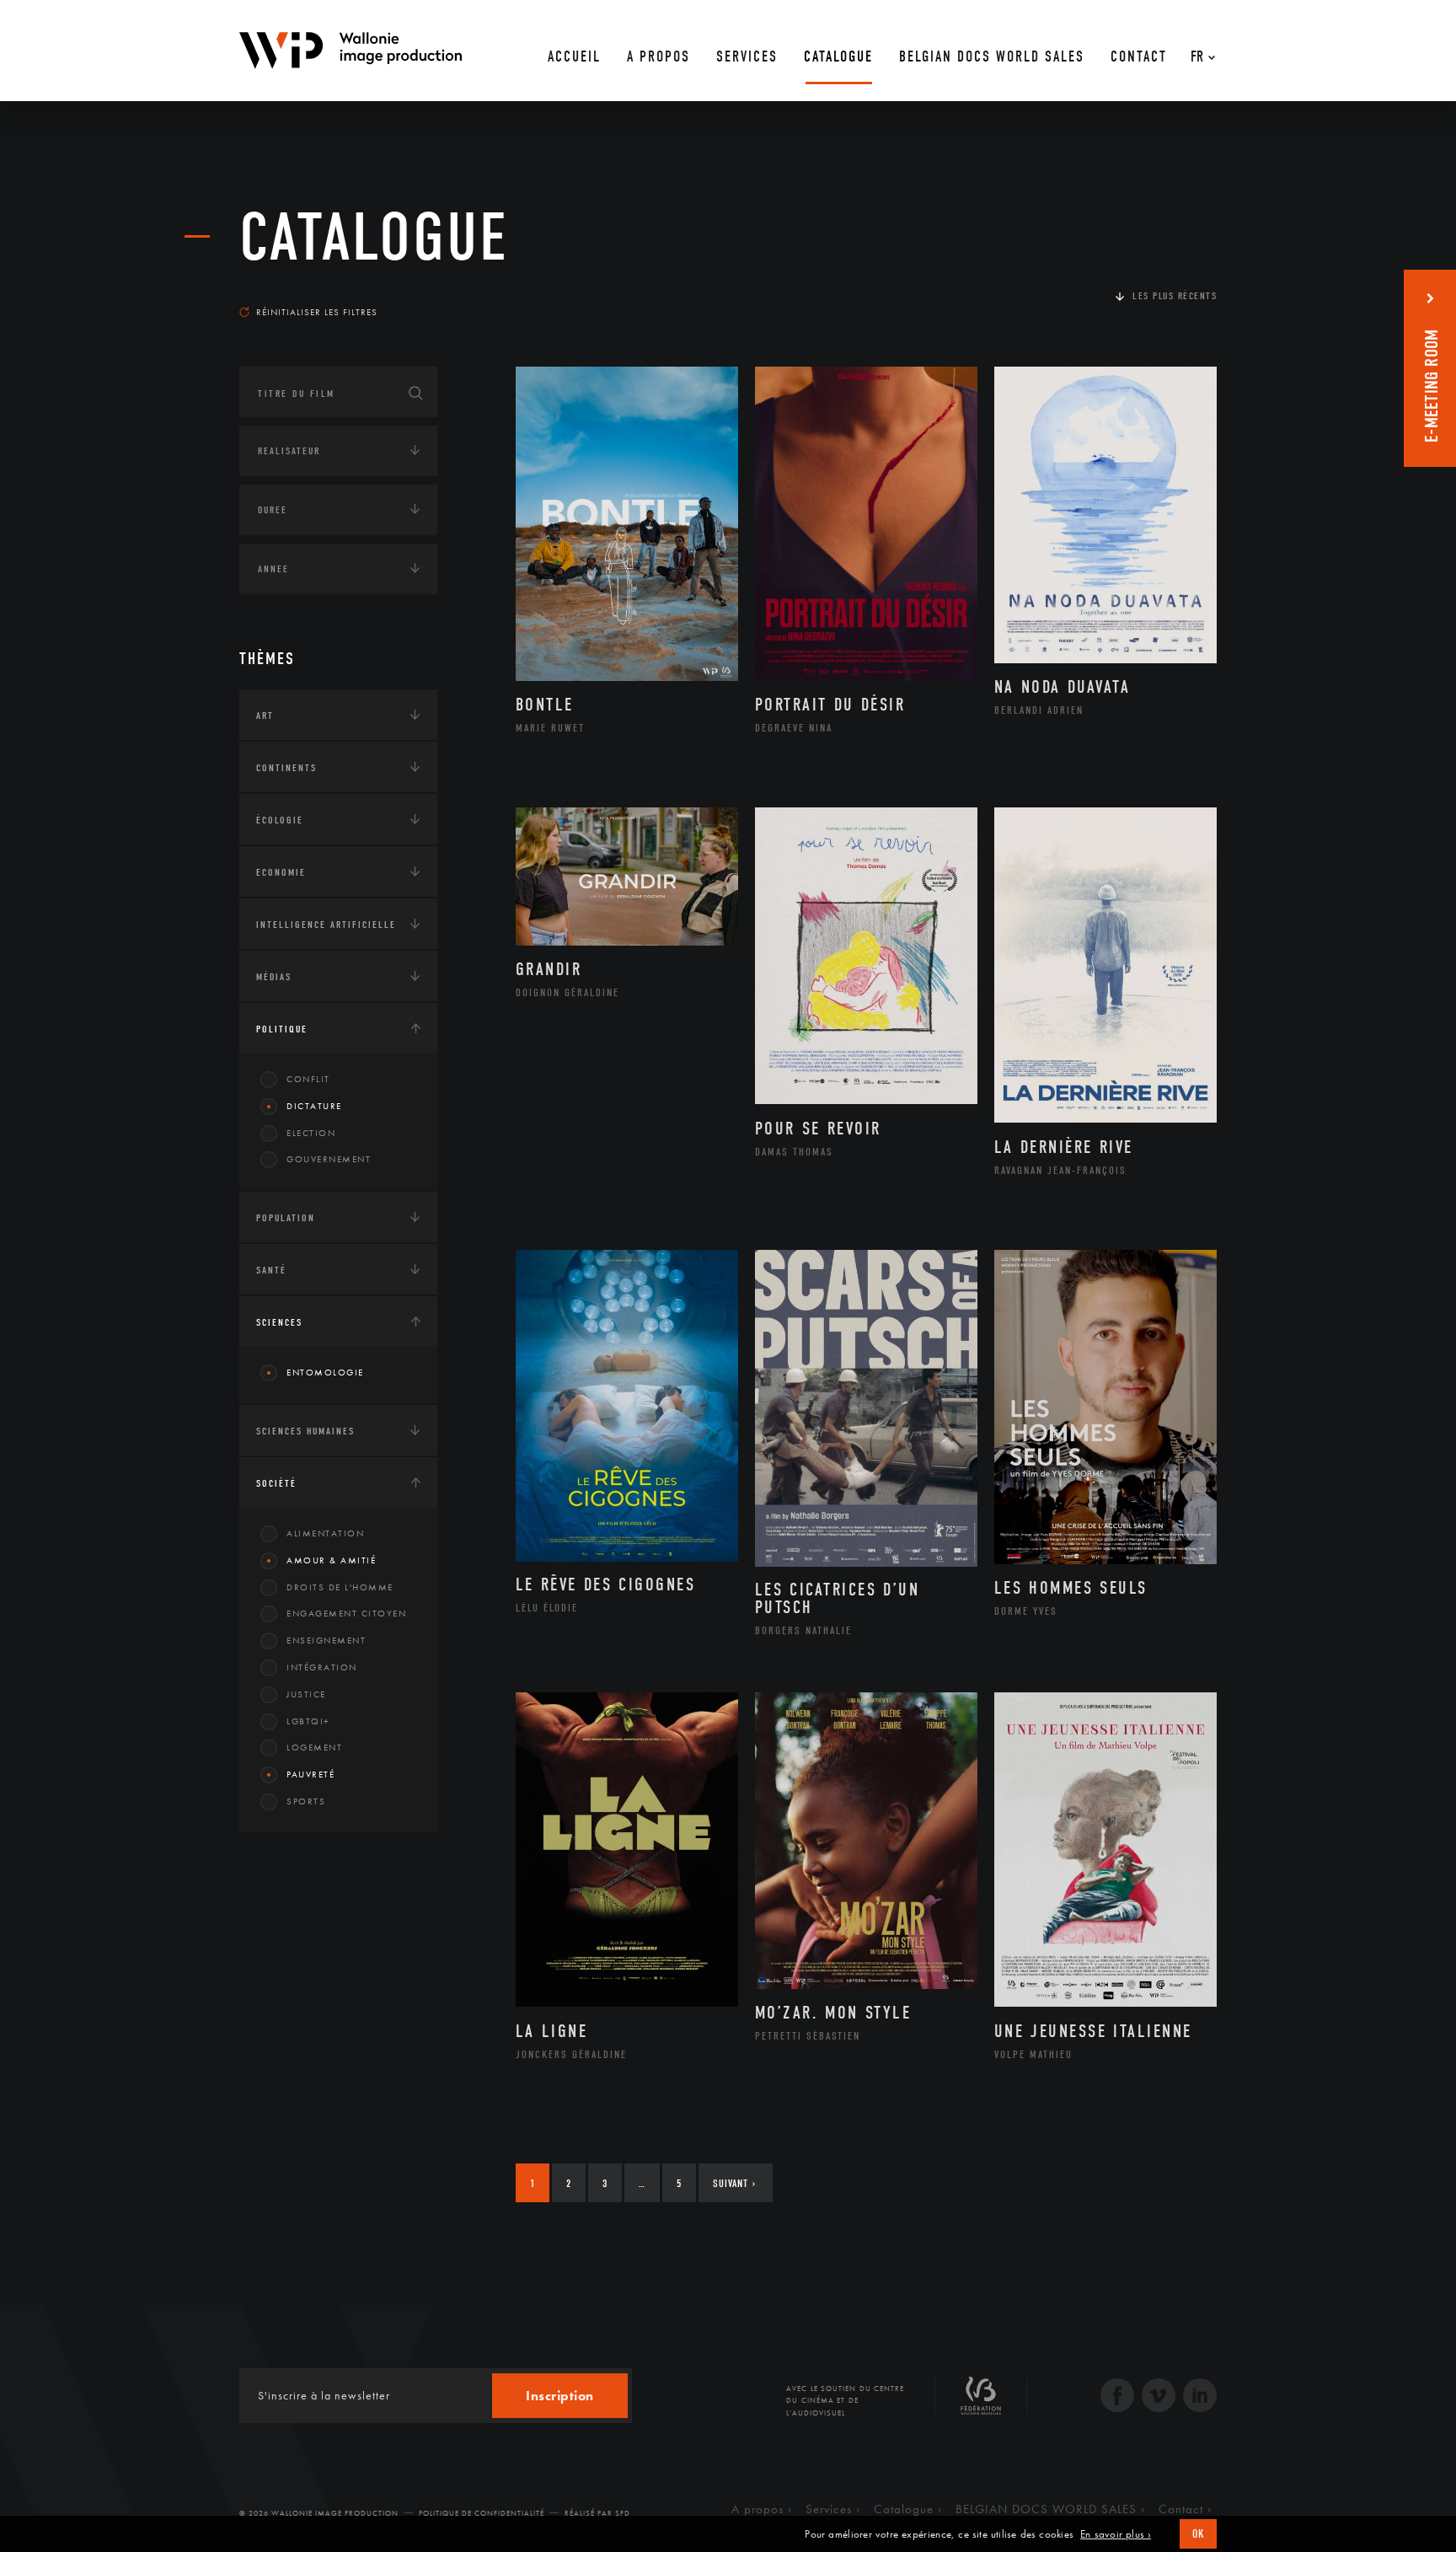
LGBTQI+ (308, 1721)
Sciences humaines (305, 1431)
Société (276, 1483)
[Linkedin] (1200, 2397)
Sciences (279, 1322)
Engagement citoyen (346, 1613)
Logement (314, 1747)
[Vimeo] (1159, 2397)
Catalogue (374, 238)
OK (1198, 2534)
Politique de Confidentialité (482, 2513)
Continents (286, 768)
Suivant (734, 2183)
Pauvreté (310, 1774)
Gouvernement (329, 1159)
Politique (282, 1029)
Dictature (314, 1106)
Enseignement (326, 1640)
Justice (306, 1694)
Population (286, 1218)
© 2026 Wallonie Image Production (319, 2513)
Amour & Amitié (331, 1560)
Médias (274, 977)
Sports (306, 1801)
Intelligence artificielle (326, 925)
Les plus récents (1175, 296)
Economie (281, 872)
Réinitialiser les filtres (317, 312)
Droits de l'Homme (340, 1587)
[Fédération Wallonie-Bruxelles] (981, 2402)
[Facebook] (1117, 2397)
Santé (271, 1270)
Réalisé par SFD (597, 2513)
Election (311, 1133)
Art (265, 716)
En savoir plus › (1116, 2534)
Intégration (322, 1667)
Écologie (280, 820)
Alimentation (325, 1533)
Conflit (308, 1079)
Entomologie (325, 1372)
